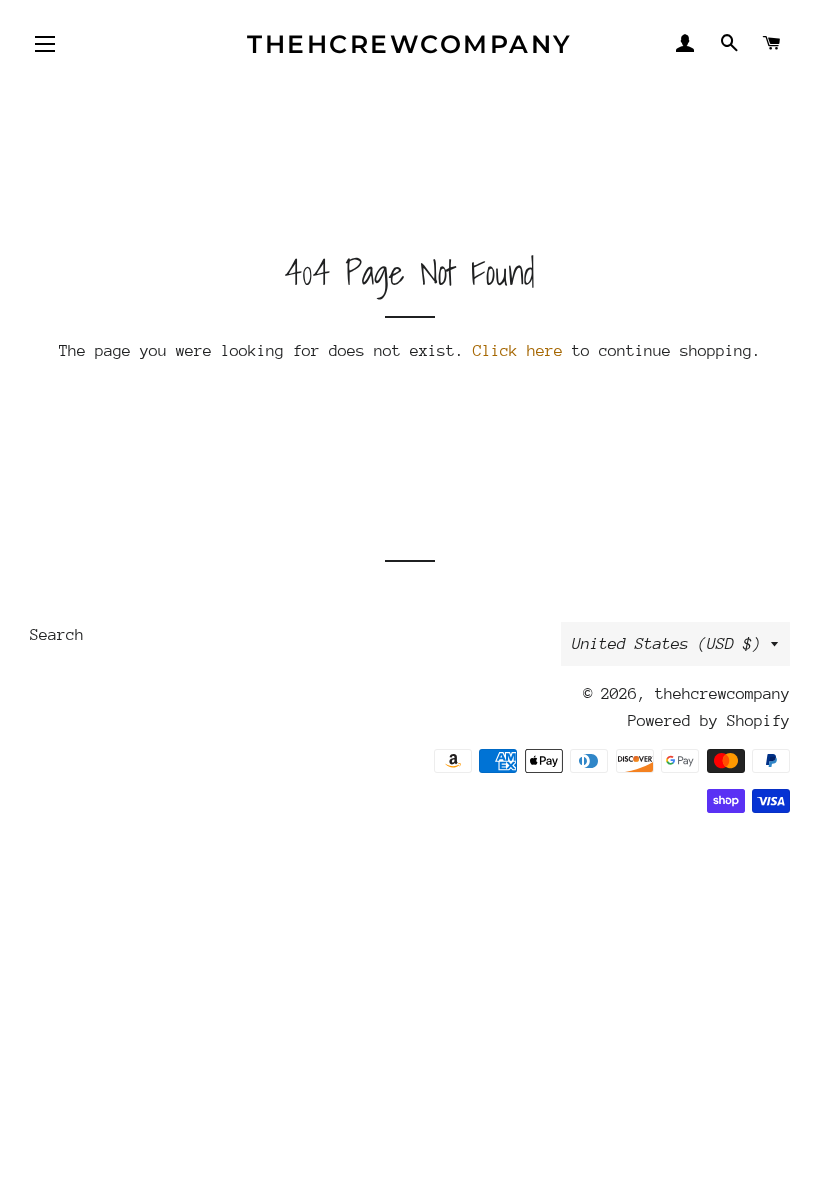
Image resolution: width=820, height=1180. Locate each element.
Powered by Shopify (709, 721)
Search (57, 635)
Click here (518, 351)
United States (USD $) (666, 644)
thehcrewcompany (410, 44)
